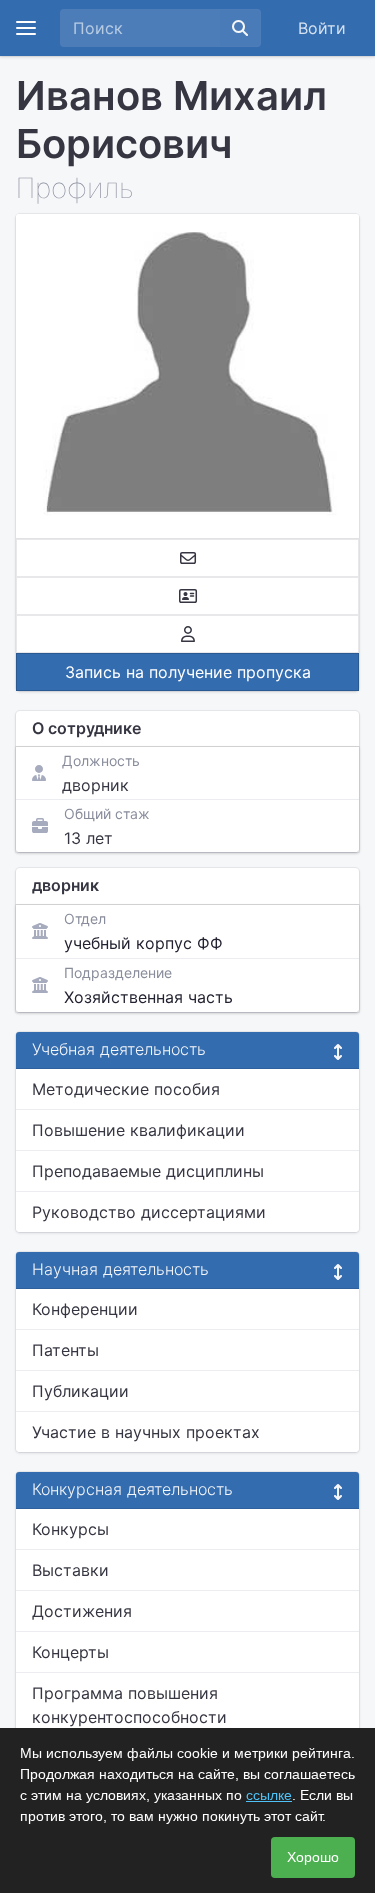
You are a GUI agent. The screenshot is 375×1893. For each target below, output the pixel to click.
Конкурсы (70, 1529)
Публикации (80, 1391)
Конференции (85, 1309)
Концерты (70, 1652)
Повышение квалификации (138, 1130)
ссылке (269, 1795)
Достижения (82, 1611)
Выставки (70, 1570)
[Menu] (26, 28)
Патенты (65, 1350)
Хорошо (313, 1857)
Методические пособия (126, 1089)
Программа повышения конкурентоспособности (129, 1705)
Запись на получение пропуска (188, 672)
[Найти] (240, 28)
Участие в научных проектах (146, 1432)
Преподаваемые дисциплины (148, 1171)
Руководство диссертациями (149, 1212)
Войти (322, 28)
